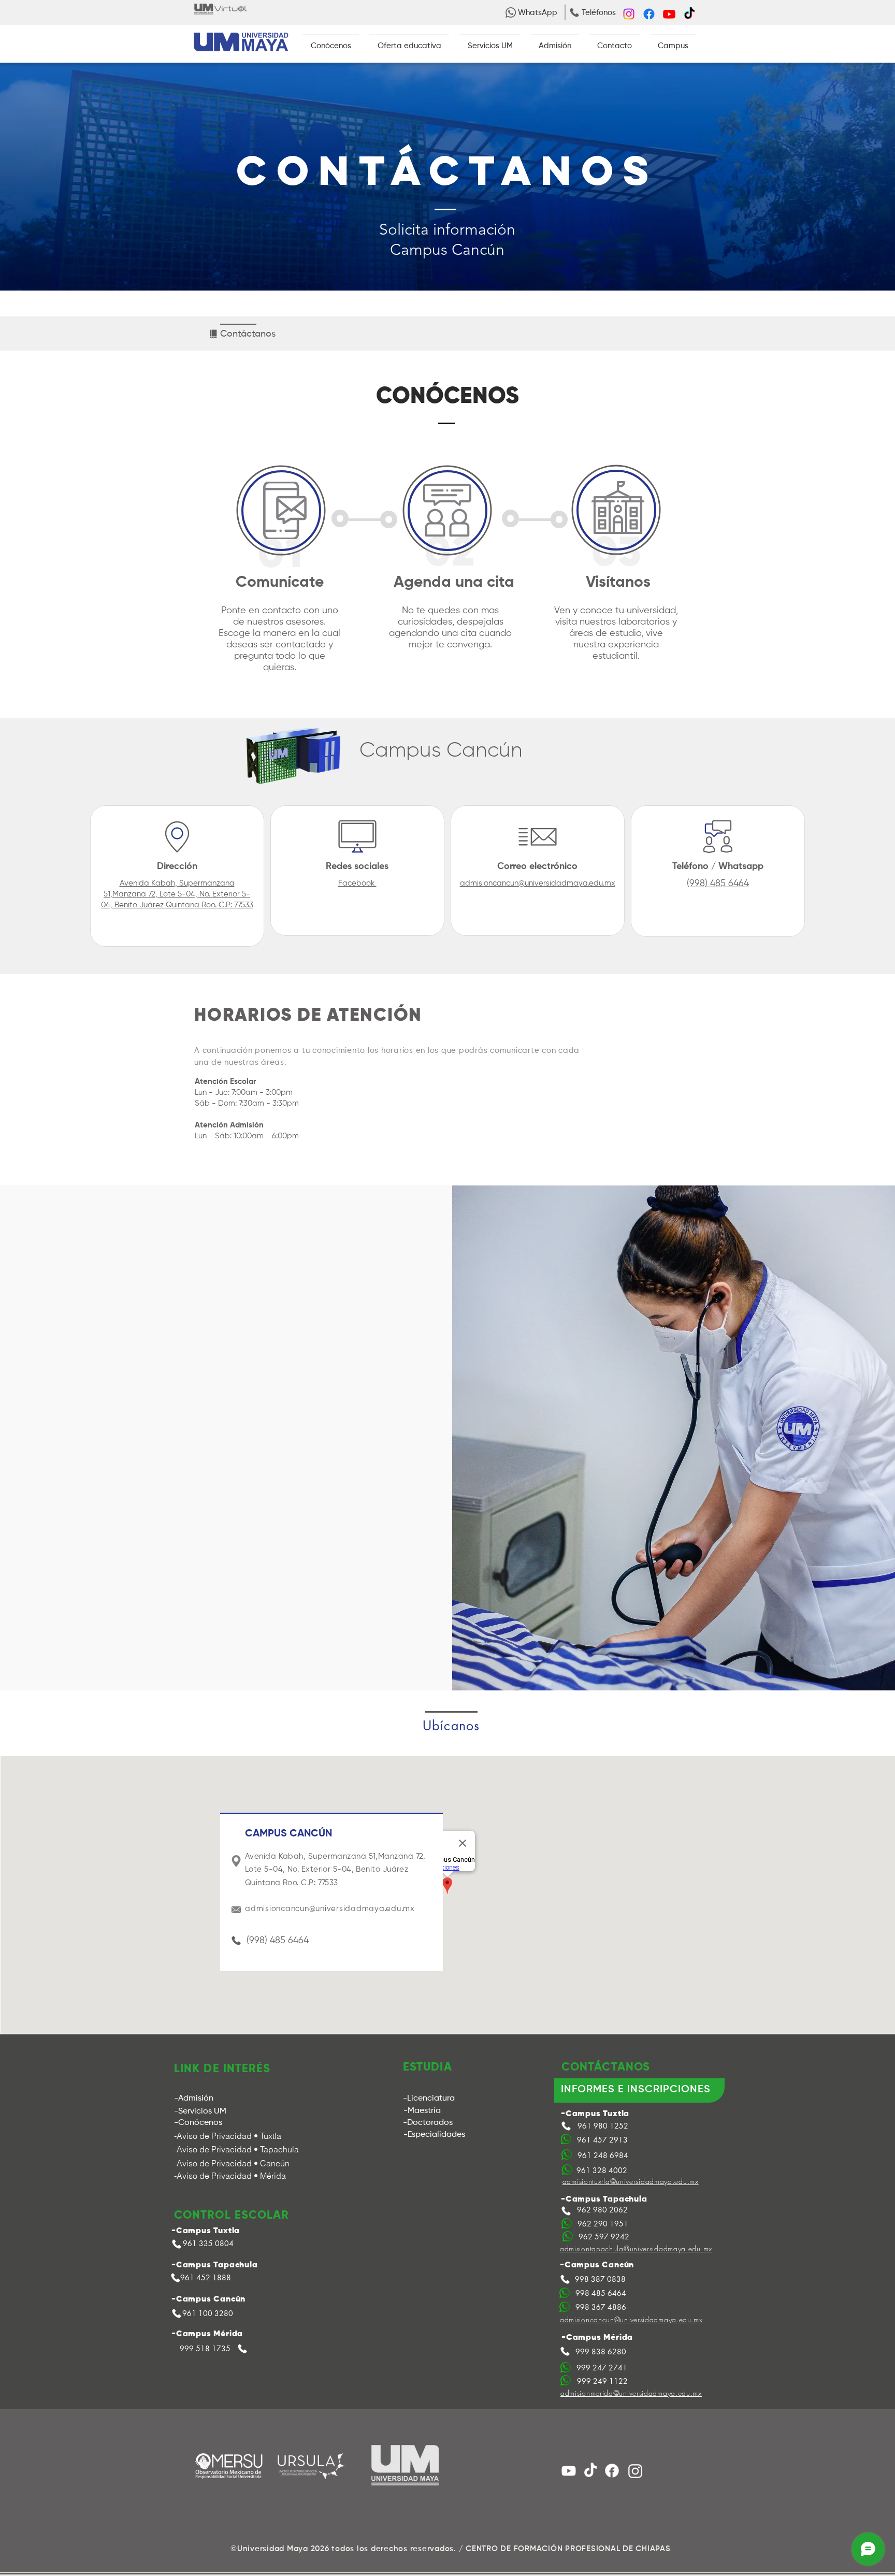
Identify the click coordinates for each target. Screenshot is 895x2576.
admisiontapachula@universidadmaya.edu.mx (636, 2248)
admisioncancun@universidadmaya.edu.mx (538, 883)
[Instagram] (629, 14)
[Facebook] (649, 14)
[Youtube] (669, 14)
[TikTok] (689, 14)
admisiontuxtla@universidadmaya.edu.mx (631, 2181)
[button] (538, 12)
